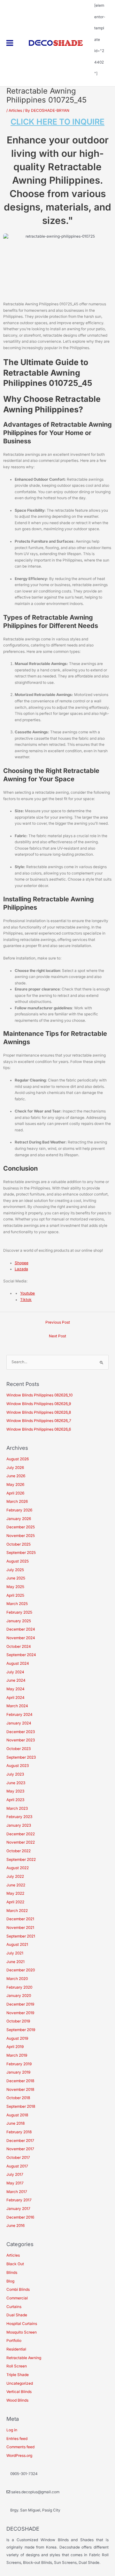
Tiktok (26, 1300)
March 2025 (17, 1604)
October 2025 (19, 1544)
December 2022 (21, 1834)
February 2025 (19, 1612)
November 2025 (21, 1536)
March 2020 (17, 1979)
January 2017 (18, 2209)
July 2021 (15, 1953)
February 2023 (19, 1817)
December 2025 (21, 1527)
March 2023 (17, 1808)
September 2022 (21, 1860)
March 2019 (17, 2055)
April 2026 (15, 1493)
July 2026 (15, 1468)
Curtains (14, 2307)
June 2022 (16, 1885)
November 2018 (20, 2090)
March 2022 (17, 1911)
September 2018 (21, 2106)
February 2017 (19, 2200)
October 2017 (18, 2158)
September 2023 (21, 1757)
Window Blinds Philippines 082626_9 (39, 1404)
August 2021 (17, 1945)
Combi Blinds (18, 2289)
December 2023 (21, 1732)
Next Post (57, 1336)
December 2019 (20, 2004)
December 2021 (20, 1919)
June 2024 (16, 1680)
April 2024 (15, 1698)
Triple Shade (18, 2375)
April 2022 (15, 1902)
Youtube (27, 1293)
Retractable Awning (24, 2358)
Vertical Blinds (19, 2392)
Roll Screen (17, 2366)
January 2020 (19, 1996)
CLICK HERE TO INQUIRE (57, 122)
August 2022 (18, 1868)
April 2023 (15, 1800)
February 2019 (19, 2064)
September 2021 (21, 1936)
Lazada (21, 1269)
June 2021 (15, 1962)
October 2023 (19, 1749)
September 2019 (21, 2030)
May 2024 (15, 1689)
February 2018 (19, 2132)
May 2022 (15, 1893)
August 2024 (18, 1663)
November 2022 (21, 1842)
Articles (15, 111)
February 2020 (19, 1987)
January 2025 (19, 1621)
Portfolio (14, 2341)
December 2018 (20, 2081)
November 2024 (21, 1638)
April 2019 (15, 2047)
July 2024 (15, 1672)
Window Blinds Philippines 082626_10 (39, 1395)
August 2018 (17, 2115)
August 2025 (18, 1561)
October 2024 (19, 1647)
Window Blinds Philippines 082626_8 (39, 1412)
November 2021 (20, 1928)
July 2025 (15, 1570)
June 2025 (16, 1578)
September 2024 (21, 1655)
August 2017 (17, 2166)
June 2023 (16, 1783)
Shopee (22, 1263)
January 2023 (19, 1825)
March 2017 (17, 2192)
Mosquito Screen (22, 2332)
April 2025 (15, 1595)
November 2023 (21, 1740)
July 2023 (15, 1774)
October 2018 (18, 2098)
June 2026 (16, 1476)
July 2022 (15, 1877)
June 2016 (15, 2226)
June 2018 (15, 2123)
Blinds (12, 2273)
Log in (12, 2430)
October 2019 (18, 2021)
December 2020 (21, 1970)
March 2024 (17, 1706)
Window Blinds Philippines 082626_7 (39, 1421)
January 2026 (19, 1519)
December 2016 (20, 2217)
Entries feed (17, 2439)
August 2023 (18, 1766)
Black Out (15, 2264)
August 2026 (18, 1459)
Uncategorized (20, 2383)
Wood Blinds (17, 2400)
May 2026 (15, 1485)
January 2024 (19, 1723)
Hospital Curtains (22, 2324)
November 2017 (20, 2149)
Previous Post (58, 1322)
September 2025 (21, 1553)
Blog (10, 2281)
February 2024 (19, 1715)
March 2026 (17, 1502)
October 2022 (19, 1851)
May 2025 (15, 1587)
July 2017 (15, 2175)
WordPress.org (19, 2456)
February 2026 (19, 1510)
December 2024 (21, 1629)
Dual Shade (17, 2315)
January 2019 (18, 2072)
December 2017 (20, 2141)
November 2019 (20, 2013)
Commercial (17, 2298)
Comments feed (20, 2447)
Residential (16, 2349)
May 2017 (15, 2183)
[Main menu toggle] (10, 43)
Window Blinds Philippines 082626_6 (39, 1429)
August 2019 (17, 2038)
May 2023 (15, 1791)
